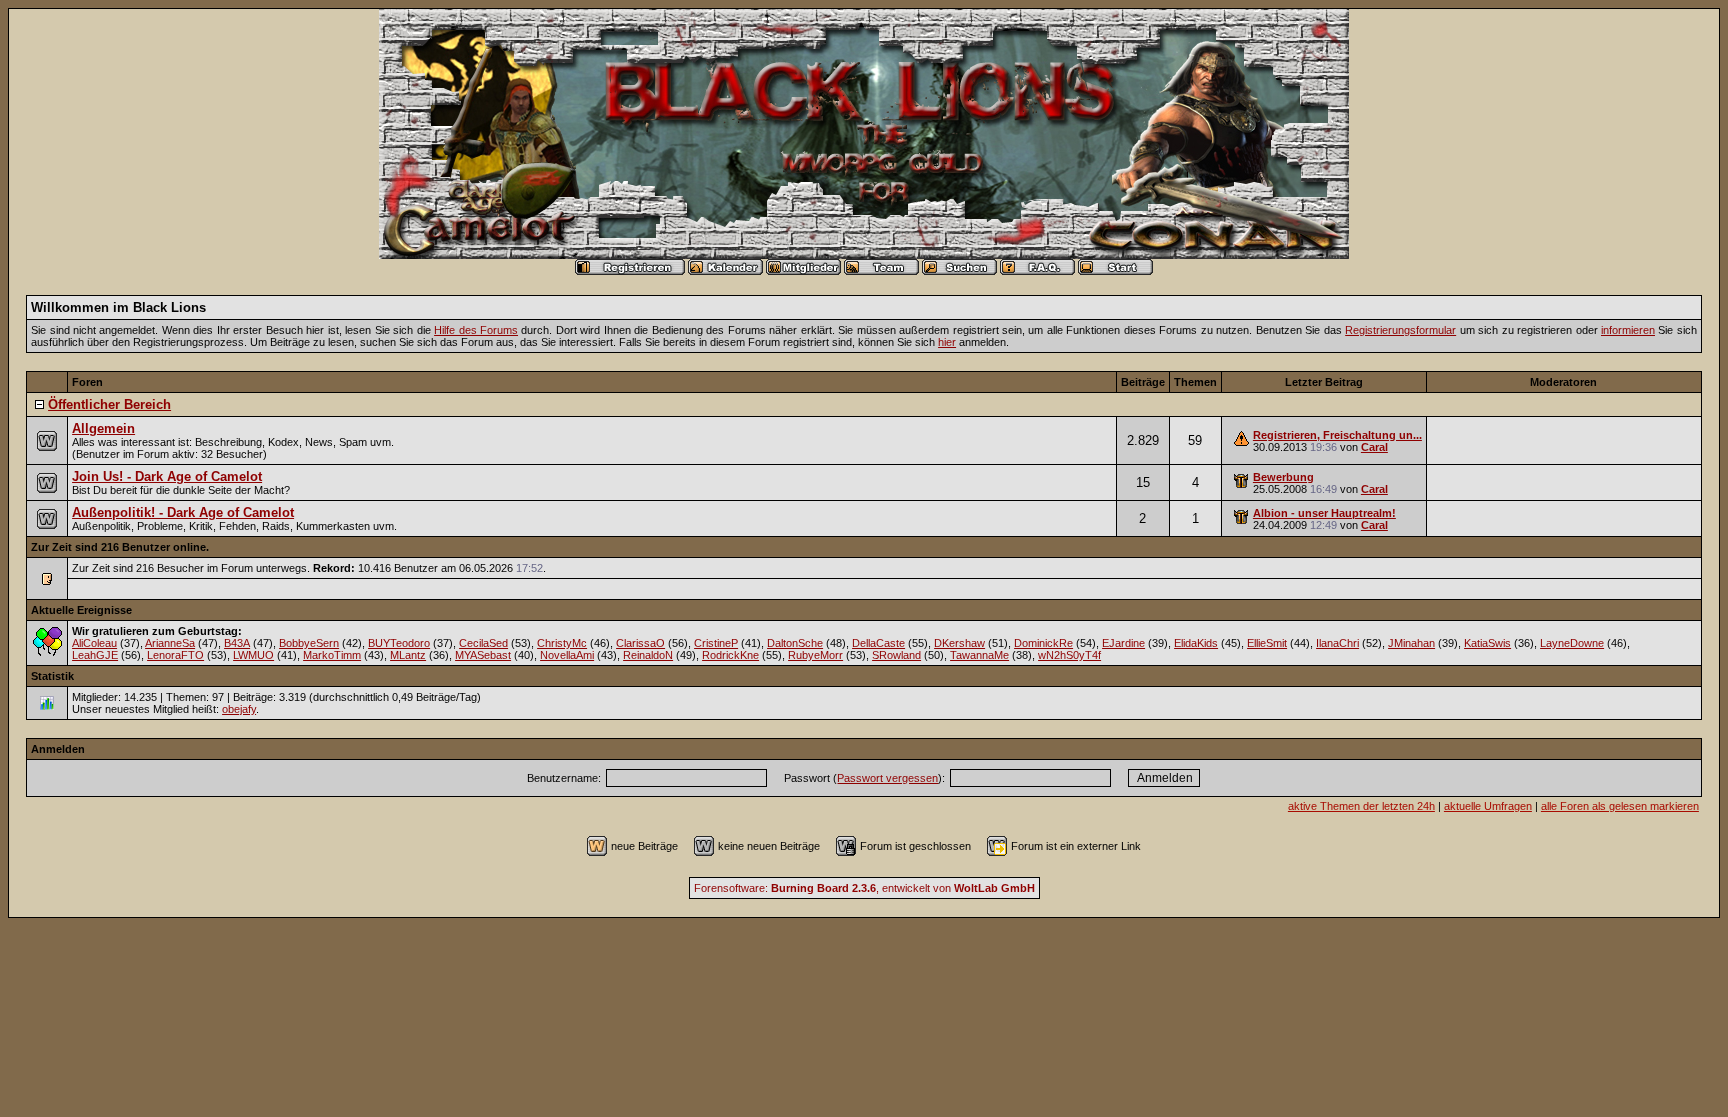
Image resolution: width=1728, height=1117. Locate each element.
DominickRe (1043, 643)
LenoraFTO (175, 655)
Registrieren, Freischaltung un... (1337, 435)
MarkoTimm (332, 655)
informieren (1628, 330)
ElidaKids (1196, 643)
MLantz (408, 655)
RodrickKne (730, 655)
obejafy (239, 709)
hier (947, 342)
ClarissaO (640, 643)
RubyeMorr (815, 655)
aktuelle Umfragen (1488, 806)
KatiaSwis (1487, 643)
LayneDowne (1572, 643)
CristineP (716, 643)
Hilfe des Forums (476, 330)
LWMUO (253, 655)
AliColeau (94, 643)
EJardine (1123, 643)
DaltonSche (795, 643)
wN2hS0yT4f (1069, 655)
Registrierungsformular (1400, 330)
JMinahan (1411, 643)
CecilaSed (483, 643)
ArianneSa (170, 643)
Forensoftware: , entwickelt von (864, 888)
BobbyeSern (309, 643)
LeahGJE (95, 655)
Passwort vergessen (887, 778)
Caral (1374, 447)
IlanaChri (1337, 643)
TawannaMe (979, 655)
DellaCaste (878, 643)
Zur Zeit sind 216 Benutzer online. (120, 547)
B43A (237, 643)
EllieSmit (1267, 643)
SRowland (896, 655)
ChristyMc (562, 643)
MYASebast (483, 655)
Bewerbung (1283, 477)
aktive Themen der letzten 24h (1361, 806)
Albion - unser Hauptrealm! (1324, 513)
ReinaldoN (648, 655)
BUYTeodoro (399, 643)
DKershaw (959, 643)
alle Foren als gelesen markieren (1620, 806)
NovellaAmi (567, 655)
